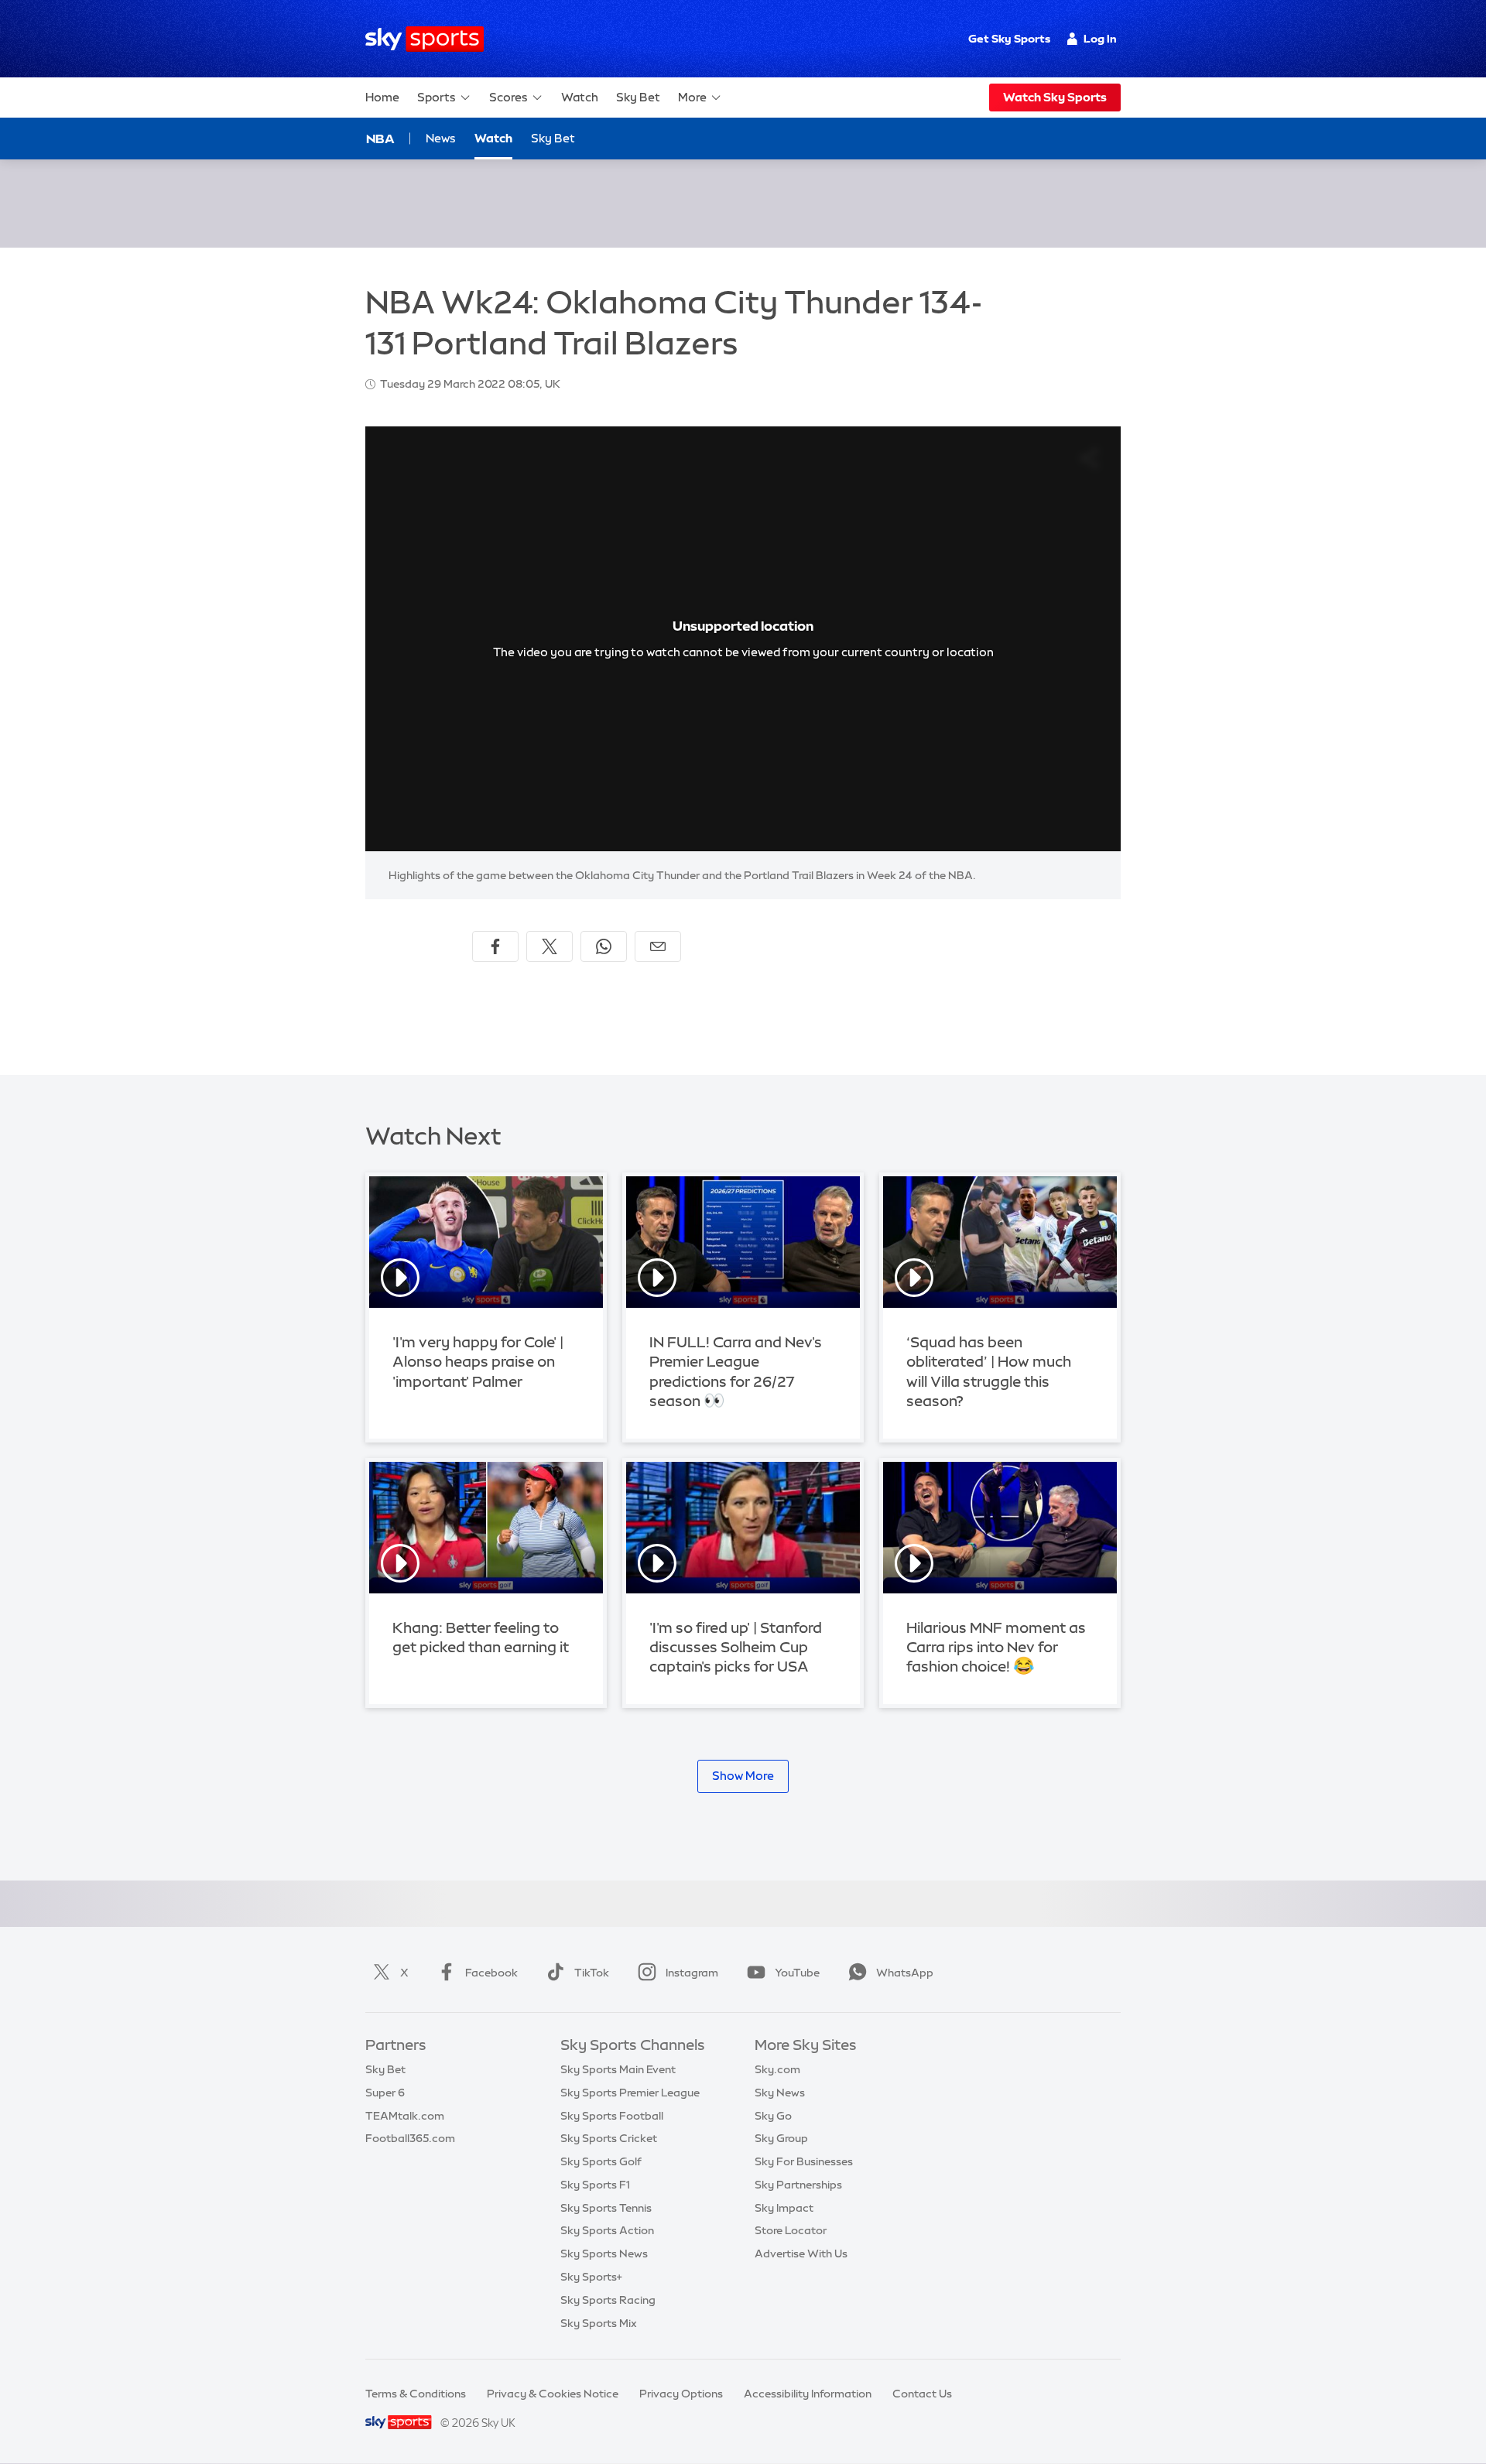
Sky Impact (784, 2208)
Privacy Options (681, 2394)
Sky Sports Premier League (630, 2093)
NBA (380, 139)
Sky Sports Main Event (618, 2069)
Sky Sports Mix (599, 2323)
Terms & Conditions (416, 2394)
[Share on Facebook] (495, 946)
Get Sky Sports (1009, 39)
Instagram (692, 1973)
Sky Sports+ (591, 2277)
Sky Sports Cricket (609, 2138)
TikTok (592, 1973)
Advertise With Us (801, 2254)
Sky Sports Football (612, 2116)
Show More (743, 1776)
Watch (580, 97)
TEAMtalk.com (405, 2116)
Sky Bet (638, 97)
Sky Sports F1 (595, 2185)
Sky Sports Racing (608, 2300)
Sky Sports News (604, 2254)
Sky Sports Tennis (606, 2208)
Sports (437, 97)
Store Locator (791, 2230)
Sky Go (773, 2116)
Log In (1100, 39)
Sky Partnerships (798, 2185)
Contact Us (922, 2394)
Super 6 (385, 2093)
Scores (508, 97)
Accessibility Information (808, 2394)
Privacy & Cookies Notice (553, 2394)
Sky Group (781, 2138)
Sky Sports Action (607, 2230)
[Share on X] (550, 946)
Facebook (491, 1973)
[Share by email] (658, 946)
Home (382, 97)
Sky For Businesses (804, 2161)
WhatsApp (905, 1973)
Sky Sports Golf (601, 2161)
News (441, 138)
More (692, 97)
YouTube (797, 1973)
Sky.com (777, 2069)
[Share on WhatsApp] (604, 946)
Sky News (780, 2093)
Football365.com (410, 2138)
